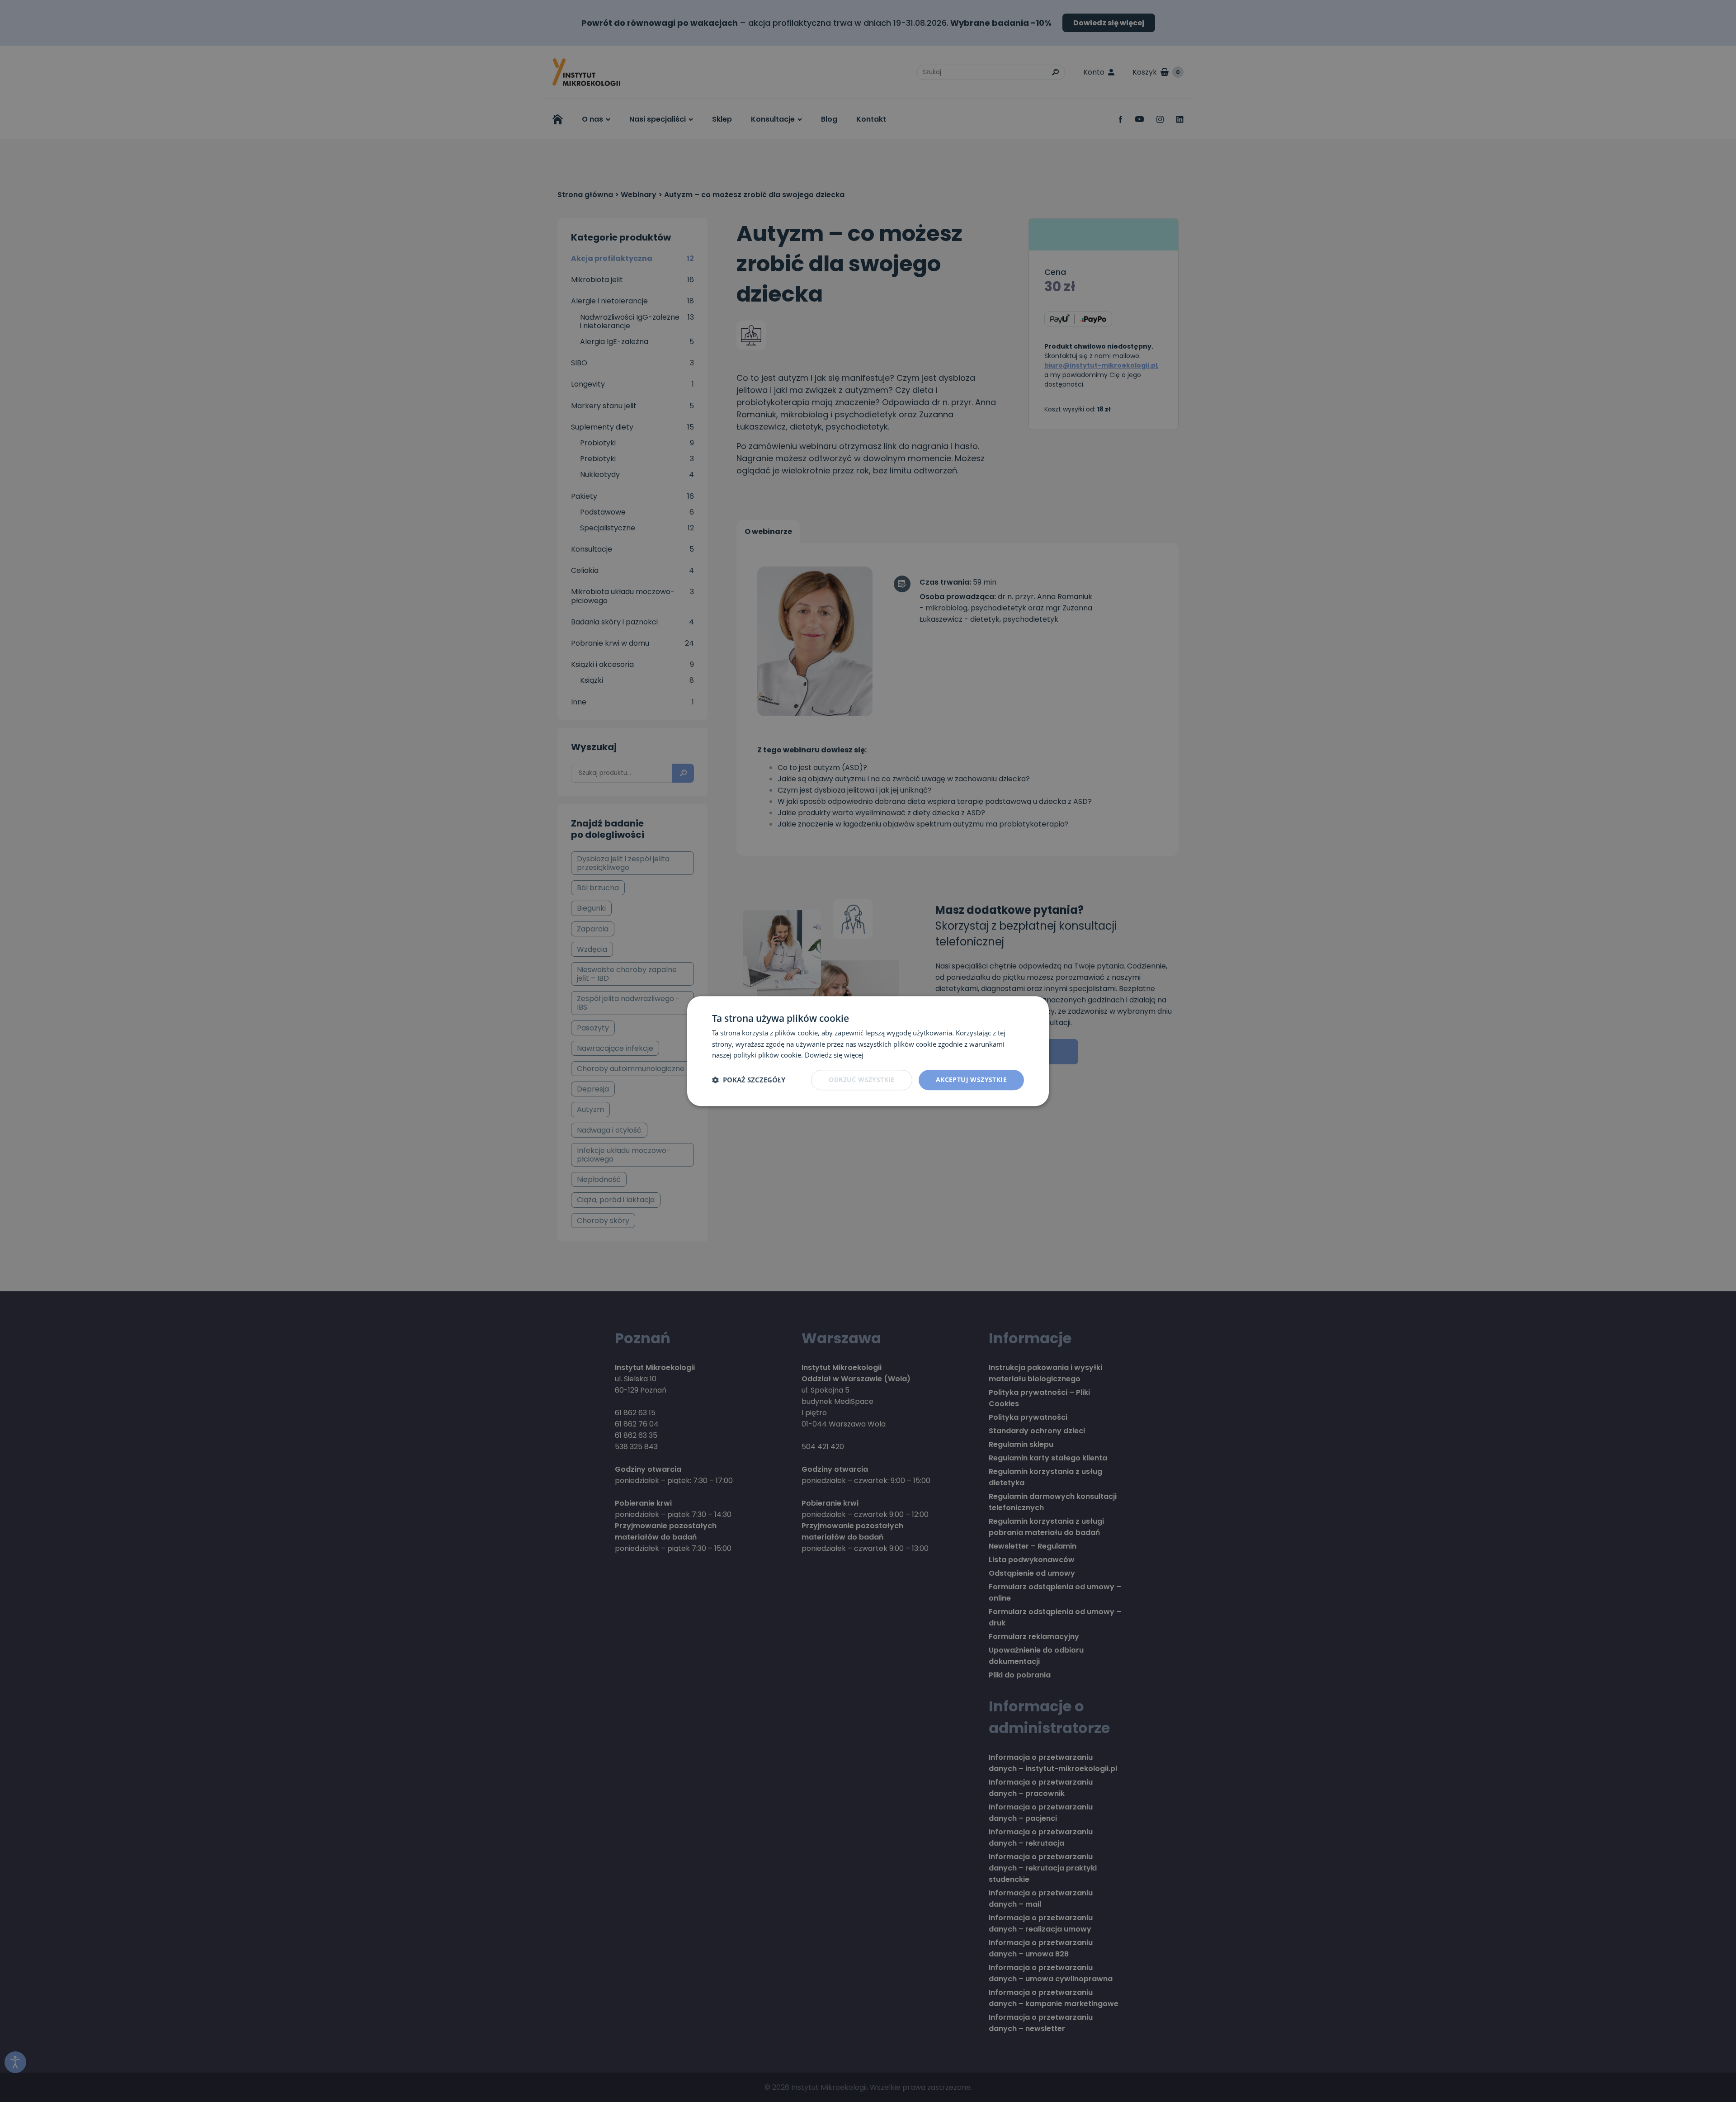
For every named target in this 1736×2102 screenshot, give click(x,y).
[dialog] (868, 1051)
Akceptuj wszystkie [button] (971, 1079)
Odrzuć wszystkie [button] (861, 1079)
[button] (749, 1080)
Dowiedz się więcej (834, 1055)
